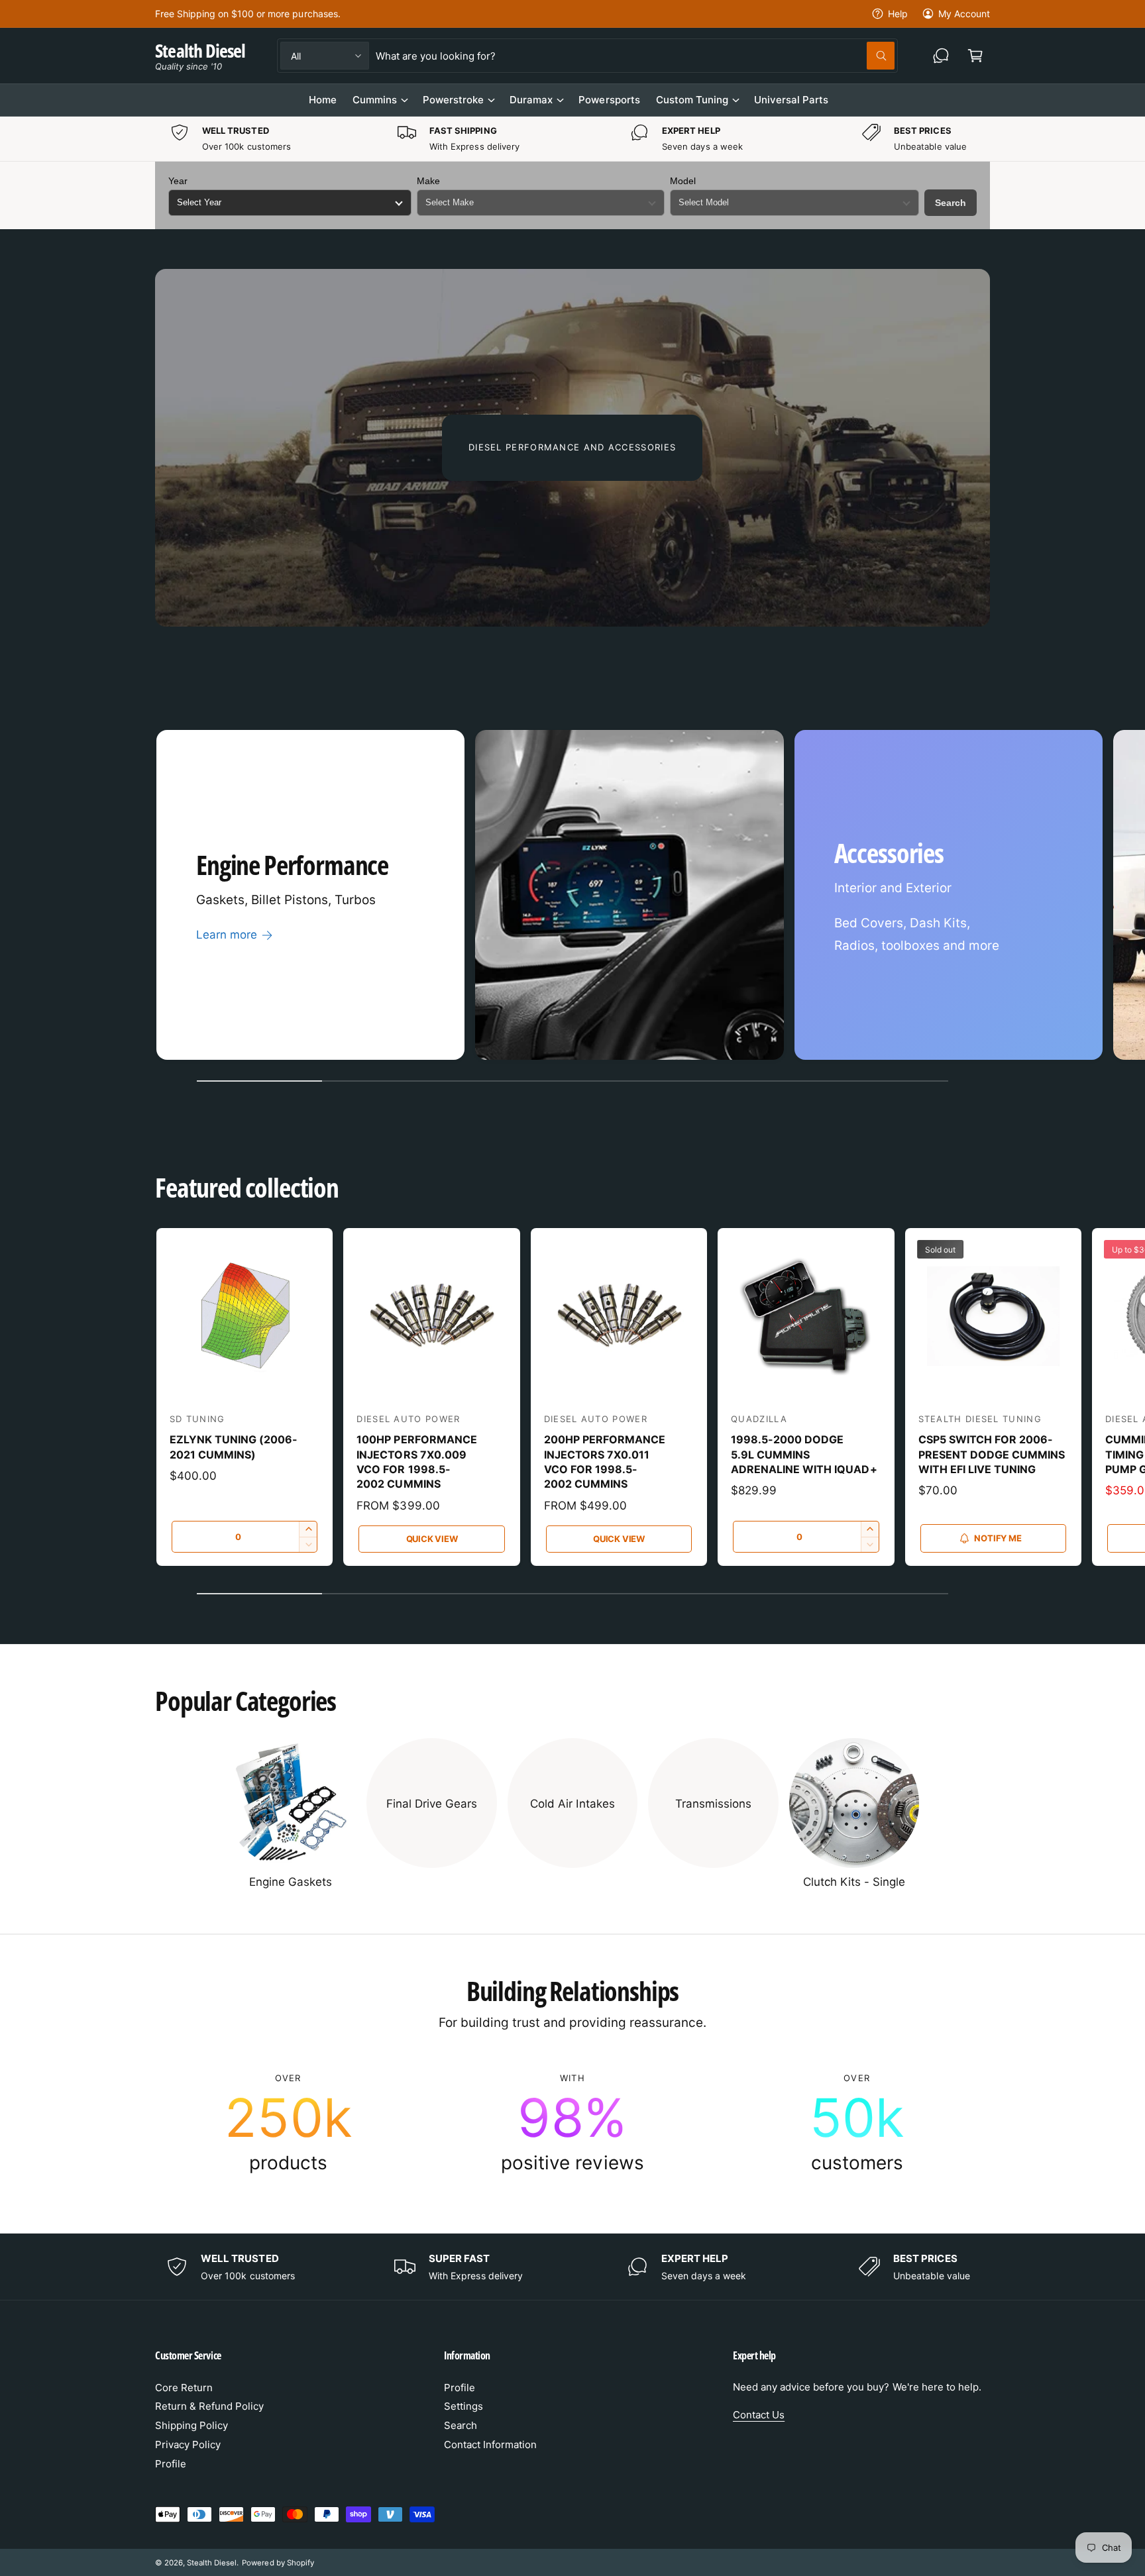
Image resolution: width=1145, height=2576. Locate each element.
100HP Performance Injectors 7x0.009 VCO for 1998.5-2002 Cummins (416, 1462)
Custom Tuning (692, 100)
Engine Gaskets (291, 1882)
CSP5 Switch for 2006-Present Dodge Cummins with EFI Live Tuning (992, 1454)
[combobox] (635, 56)
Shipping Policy (191, 2425)
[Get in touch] (941, 56)
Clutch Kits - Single (854, 1882)
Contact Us (759, 2415)
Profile (171, 2464)
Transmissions (713, 1804)
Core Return (184, 2388)
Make (428, 181)
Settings (463, 2406)
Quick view (432, 1539)
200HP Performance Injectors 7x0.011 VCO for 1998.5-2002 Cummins (605, 1462)
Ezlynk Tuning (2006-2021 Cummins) (234, 1447)
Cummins (375, 100)
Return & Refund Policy (209, 2406)
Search (951, 203)
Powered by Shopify (278, 2563)
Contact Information (490, 2445)
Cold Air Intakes (572, 1804)
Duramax (531, 100)
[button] (975, 56)
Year (178, 181)
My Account (964, 14)
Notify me (998, 1538)
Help (898, 14)
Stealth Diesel (212, 2563)
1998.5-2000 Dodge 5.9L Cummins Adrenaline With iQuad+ (804, 1454)
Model (683, 181)
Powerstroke (453, 100)
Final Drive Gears (432, 1804)
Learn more (227, 935)
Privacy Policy (188, 2445)
